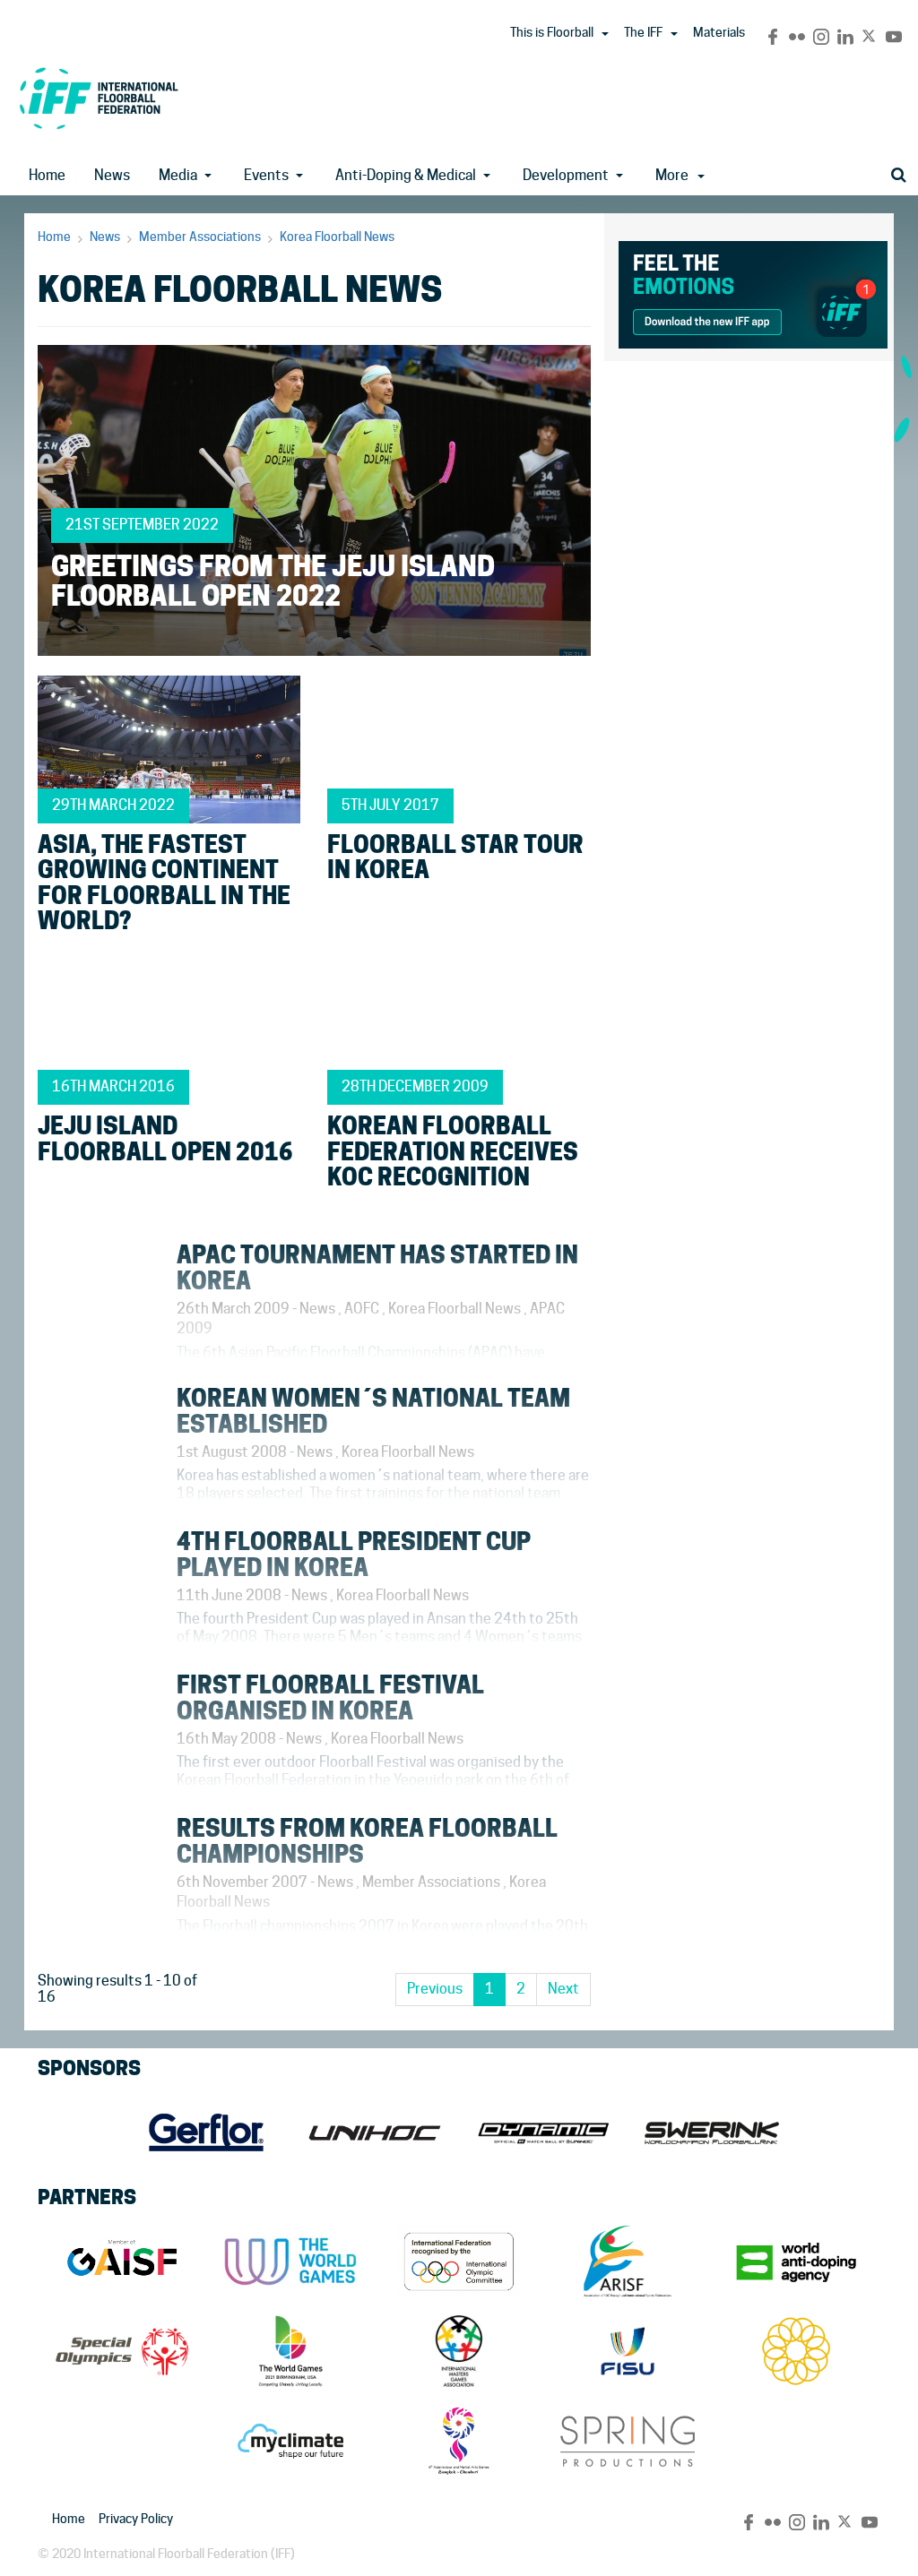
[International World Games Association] (290, 2262)
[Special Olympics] (122, 2351)
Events (266, 175)
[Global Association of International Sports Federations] (122, 2262)
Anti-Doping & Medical (406, 175)
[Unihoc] (375, 2132)
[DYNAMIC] (543, 2132)
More (672, 175)
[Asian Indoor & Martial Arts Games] (459, 2441)
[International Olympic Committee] (459, 2262)
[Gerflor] (206, 2132)
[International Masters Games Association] (459, 2351)
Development (566, 175)
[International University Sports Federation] (628, 2351)
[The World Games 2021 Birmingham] (290, 2351)
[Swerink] (712, 2132)
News (112, 175)
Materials (719, 32)
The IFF (643, 32)
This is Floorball (552, 32)
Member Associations (200, 237)
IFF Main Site (99, 98)
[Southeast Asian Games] (796, 2351)
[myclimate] (290, 2441)
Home (47, 175)
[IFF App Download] (753, 292)
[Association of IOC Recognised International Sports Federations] (628, 2262)
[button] (605, 34)
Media (178, 175)
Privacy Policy (136, 2519)
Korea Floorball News (337, 237)
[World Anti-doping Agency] (796, 2262)
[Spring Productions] (628, 2441)
